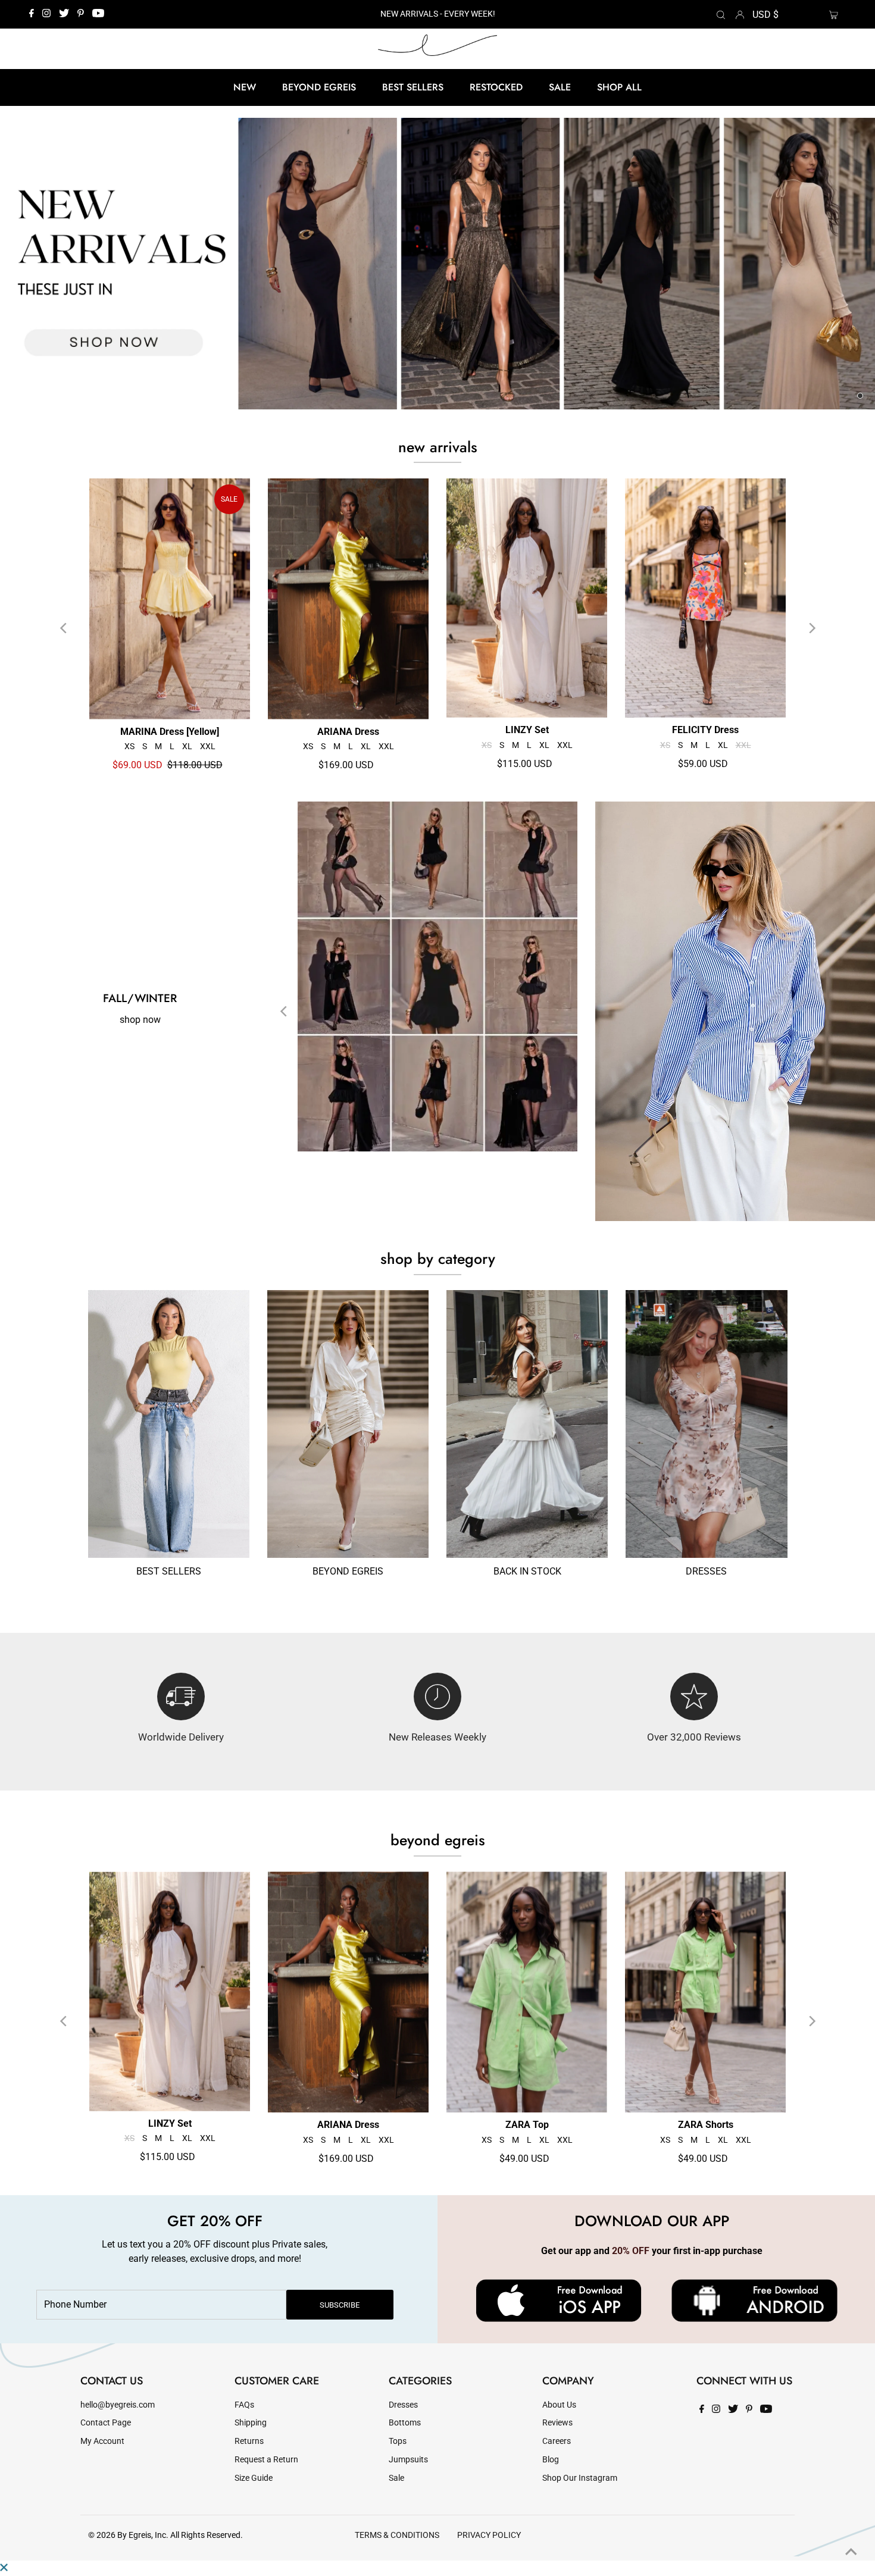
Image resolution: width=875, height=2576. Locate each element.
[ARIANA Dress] (348, 599)
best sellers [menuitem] (413, 87)
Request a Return (266, 2460)
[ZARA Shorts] (705, 1992)
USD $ (765, 15)
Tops (398, 2441)
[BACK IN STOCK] (527, 1424)
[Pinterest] (81, 14)
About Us (559, 2405)
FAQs (244, 2405)
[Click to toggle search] (721, 14)
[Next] (811, 628)
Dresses (403, 2405)
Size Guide (254, 2478)
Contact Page (106, 2423)
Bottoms (405, 2423)
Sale (396, 2478)
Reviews (557, 2423)
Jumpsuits (408, 2460)
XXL (208, 746)
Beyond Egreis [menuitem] (319, 87)
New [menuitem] (245, 87)
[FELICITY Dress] (705, 598)
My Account (102, 2441)
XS (129, 746)
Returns (249, 2441)
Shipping (251, 2423)
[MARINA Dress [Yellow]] (170, 599)
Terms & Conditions (397, 2535)
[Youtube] (98, 14)
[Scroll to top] (851, 2552)
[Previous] (64, 628)
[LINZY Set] (527, 598)
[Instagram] (46, 14)
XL (187, 746)
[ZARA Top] (527, 1992)
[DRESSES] (706, 1424)
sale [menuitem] (560, 87)
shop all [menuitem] (619, 87)
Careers (557, 2441)
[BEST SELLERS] (169, 1424)
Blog (551, 2460)
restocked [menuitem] (496, 87)
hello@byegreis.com (118, 2405)
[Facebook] (32, 14)
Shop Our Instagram (580, 2478)
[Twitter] (64, 14)
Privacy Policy (489, 2535)
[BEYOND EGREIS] (348, 1424)
